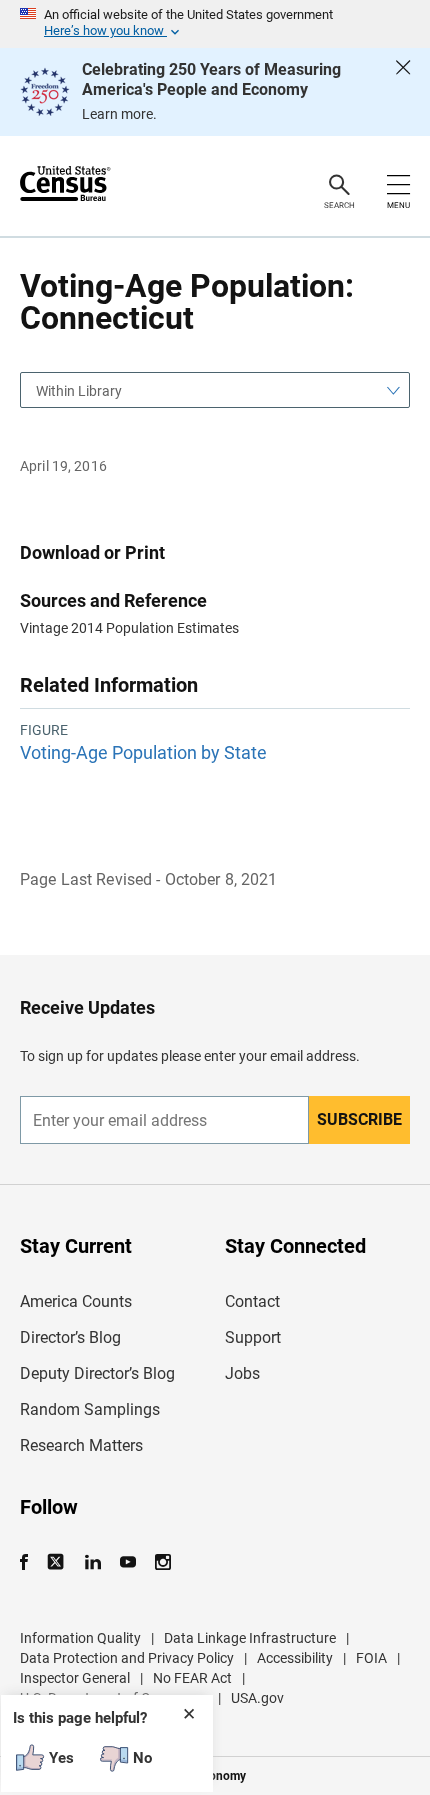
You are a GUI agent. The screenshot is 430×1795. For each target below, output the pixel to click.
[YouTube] (127, 1562)
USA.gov (257, 1698)
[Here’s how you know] (215, 24)
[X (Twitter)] (57, 1562)
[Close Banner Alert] (403, 92)
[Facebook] (30, 1562)
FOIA (371, 1658)
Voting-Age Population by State (143, 752)
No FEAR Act (192, 1678)
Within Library (79, 391)
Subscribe (359, 1119)
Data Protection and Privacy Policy (127, 1658)
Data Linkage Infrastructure (250, 1638)
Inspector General (75, 1678)
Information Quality (80, 1638)
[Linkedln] (92, 1562)
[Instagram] (162, 1562)
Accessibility (295, 1658)
